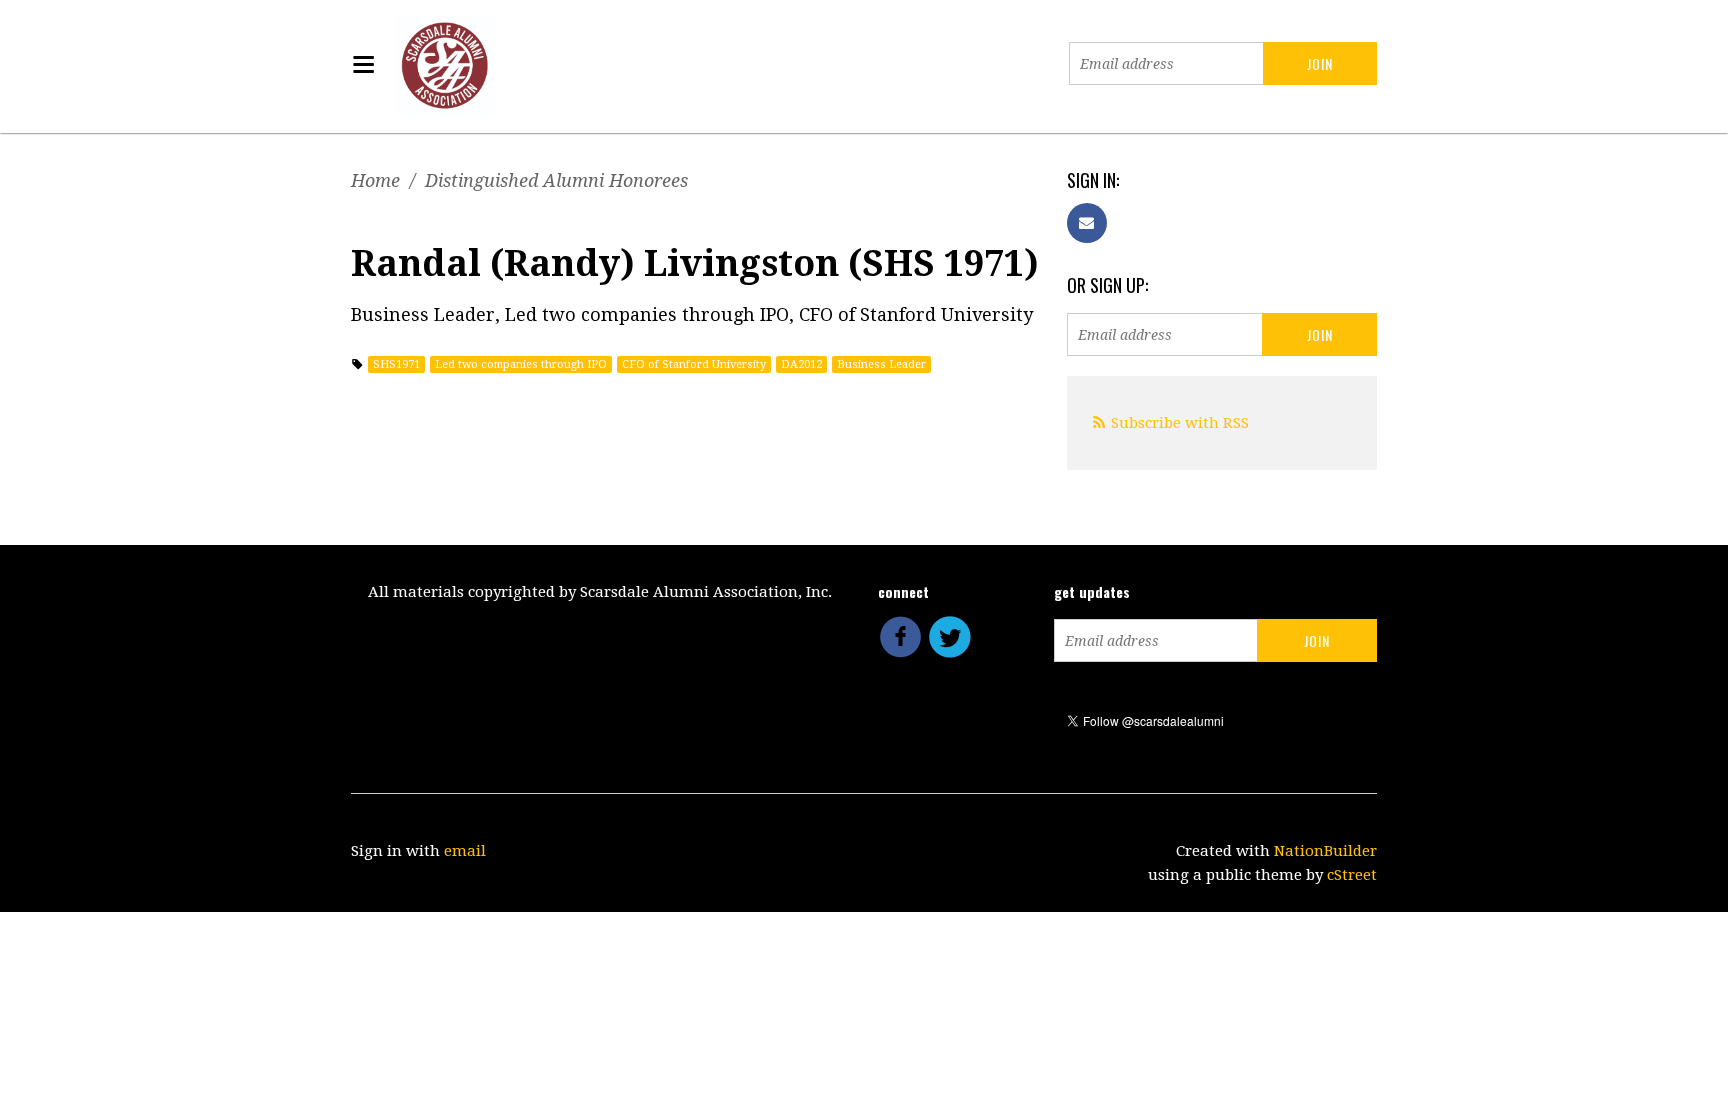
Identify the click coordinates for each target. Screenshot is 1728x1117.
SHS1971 (396, 364)
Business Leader (881, 364)
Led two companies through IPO (521, 364)
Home (375, 180)
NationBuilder (1325, 851)
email (465, 851)
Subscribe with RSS (1180, 423)
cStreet (1352, 875)
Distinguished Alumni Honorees (556, 180)
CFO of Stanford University (694, 364)
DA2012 (801, 364)
